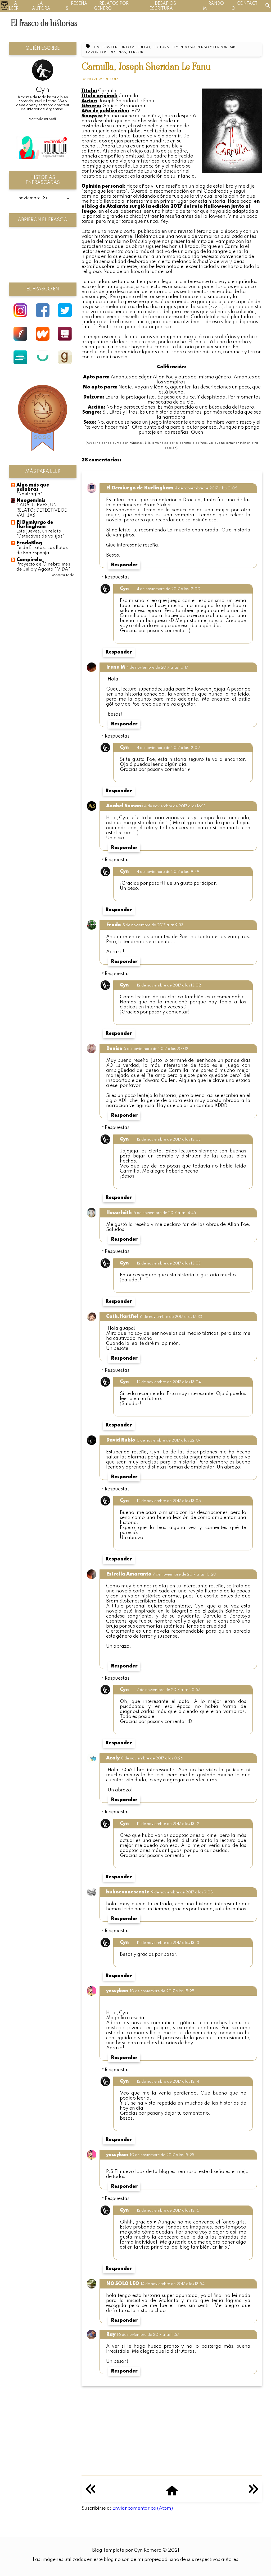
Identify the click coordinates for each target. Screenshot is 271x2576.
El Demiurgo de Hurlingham (140, 488)
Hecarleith (119, 1213)
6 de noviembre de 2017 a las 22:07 (169, 1440)
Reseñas (118, 52)
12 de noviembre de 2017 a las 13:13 (168, 1943)
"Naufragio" (29, 494)
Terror (136, 52)
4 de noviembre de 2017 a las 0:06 (206, 488)
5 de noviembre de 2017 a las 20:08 (156, 1049)
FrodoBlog (29, 543)
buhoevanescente (128, 1892)
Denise (114, 1049)
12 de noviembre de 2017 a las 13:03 (169, 1139)
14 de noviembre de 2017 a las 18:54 (173, 2284)
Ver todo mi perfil (43, 119)
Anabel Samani (124, 806)
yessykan (117, 1991)
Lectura (161, 47)
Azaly (113, 1758)
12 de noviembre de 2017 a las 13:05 (169, 1501)
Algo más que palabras (33, 487)
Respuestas (117, 577)
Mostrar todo (63, 575)
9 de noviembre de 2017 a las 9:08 (182, 1892)
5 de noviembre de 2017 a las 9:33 (153, 925)
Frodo (114, 925)
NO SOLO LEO (123, 2284)
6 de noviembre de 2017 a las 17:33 (171, 1317)
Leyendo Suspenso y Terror (199, 47)
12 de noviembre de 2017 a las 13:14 (168, 2082)
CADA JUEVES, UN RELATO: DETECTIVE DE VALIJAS (42, 510)
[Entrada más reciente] (90, 2492)
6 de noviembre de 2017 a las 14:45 (165, 1213)
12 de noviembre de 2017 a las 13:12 (168, 1824)
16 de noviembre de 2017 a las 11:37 (148, 2335)
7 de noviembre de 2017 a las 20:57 (169, 1690)
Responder (124, 565)
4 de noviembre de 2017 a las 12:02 (168, 748)
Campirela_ (30, 560)
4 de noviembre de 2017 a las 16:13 (175, 806)
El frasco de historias (44, 23)
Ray (111, 2334)
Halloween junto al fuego (122, 47)
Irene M (116, 667)
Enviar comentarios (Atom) (143, 2508)
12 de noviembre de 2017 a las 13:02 (169, 985)
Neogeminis (31, 501)
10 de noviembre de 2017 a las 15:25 (162, 1991)
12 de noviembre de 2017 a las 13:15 (168, 2211)
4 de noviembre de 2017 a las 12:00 (169, 589)
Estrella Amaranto (129, 1574)
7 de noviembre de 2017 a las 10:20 (185, 1574)
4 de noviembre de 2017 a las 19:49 (168, 872)
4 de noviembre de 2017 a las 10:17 (157, 668)
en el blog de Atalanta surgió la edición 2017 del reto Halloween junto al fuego (171, 206)
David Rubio (121, 1440)
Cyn (124, 589)
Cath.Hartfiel (122, 1317)
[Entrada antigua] (253, 2492)
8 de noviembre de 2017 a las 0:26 (152, 1758)
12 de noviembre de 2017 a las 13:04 (169, 1382)
